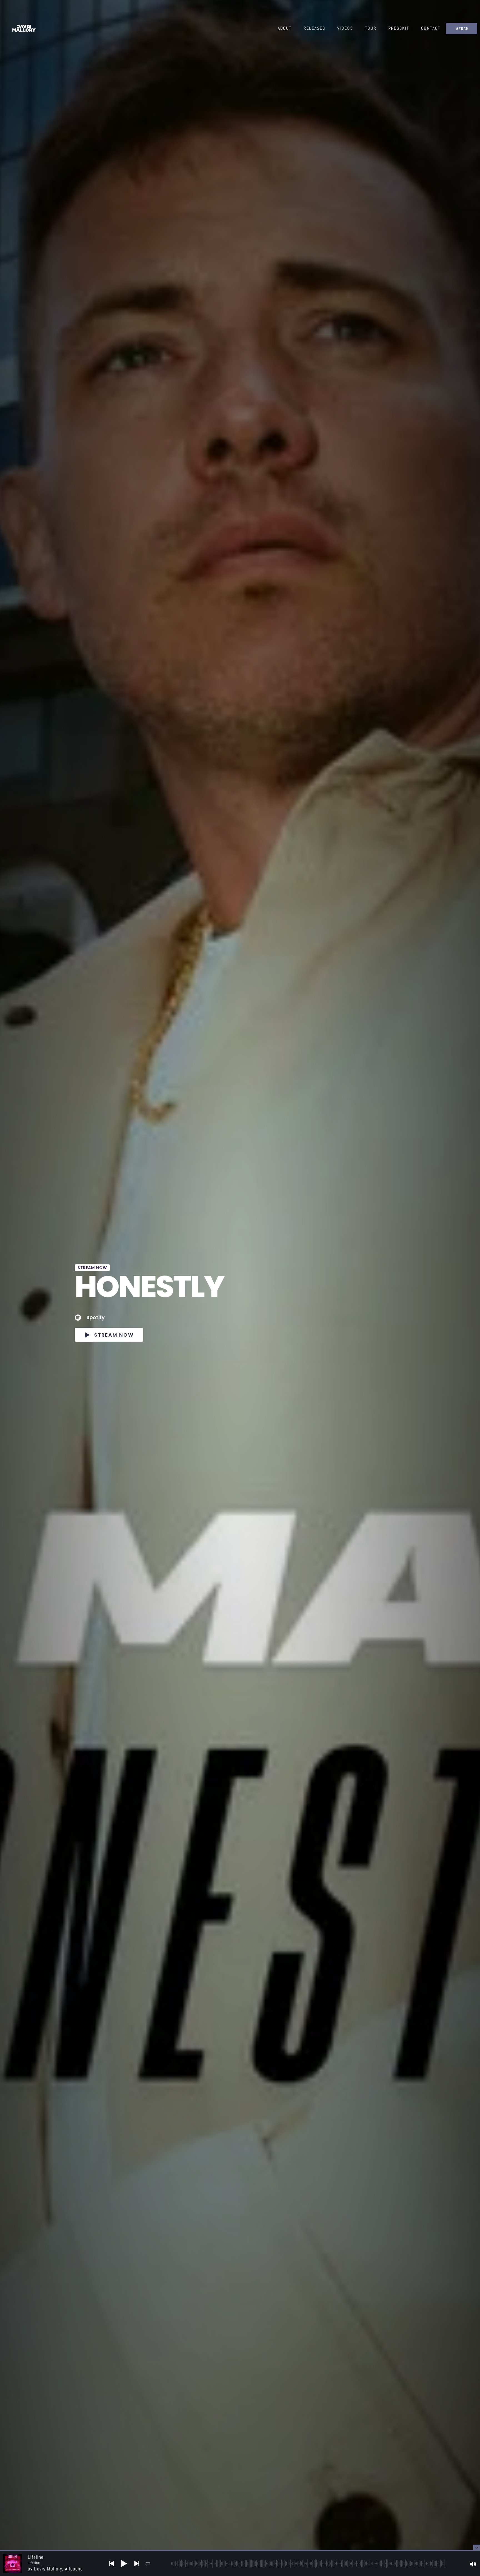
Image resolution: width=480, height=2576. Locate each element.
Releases (314, 28)
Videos (345, 28)
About (285, 28)
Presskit (399, 28)
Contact (431, 28)
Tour (371, 28)
